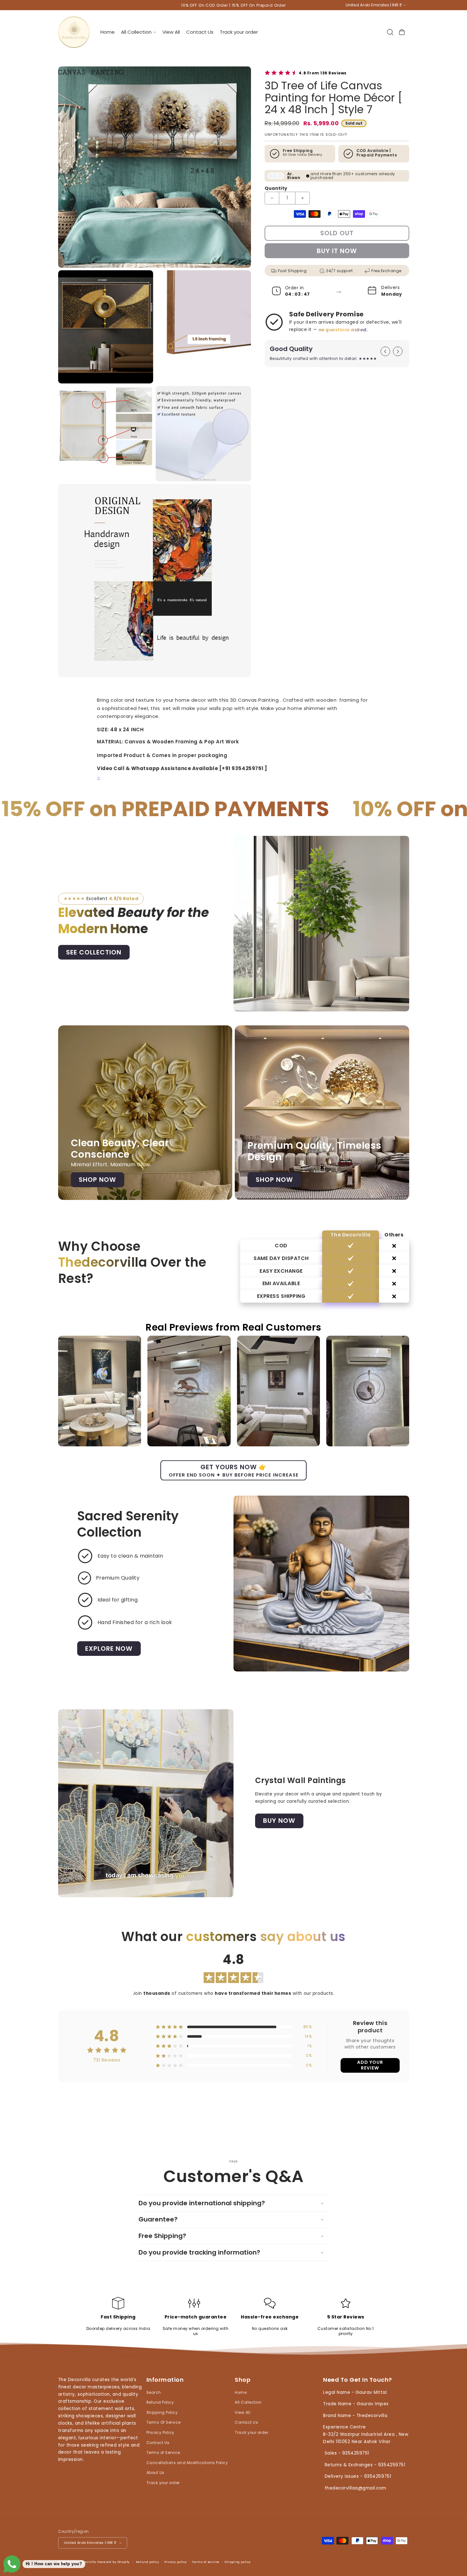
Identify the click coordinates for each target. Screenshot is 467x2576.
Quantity (276, 188)
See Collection (94, 952)
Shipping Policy (162, 2413)
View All (243, 2413)
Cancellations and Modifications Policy (187, 2463)
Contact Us (158, 2443)
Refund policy (148, 2562)
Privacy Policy (160, 2433)
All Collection (248, 2403)
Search (154, 2393)
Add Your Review (370, 2065)
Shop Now (97, 1180)
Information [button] (165, 2380)
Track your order (163, 2483)
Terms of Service (163, 2453)
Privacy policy (176, 2562)
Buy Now (279, 1821)
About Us (156, 2473)
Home (241, 2393)
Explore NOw (109, 1649)
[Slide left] (385, 351)
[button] (138, 32)
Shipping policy (238, 2562)
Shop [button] (243, 2380)
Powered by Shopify (113, 2562)
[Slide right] (398, 351)
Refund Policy (160, 2403)
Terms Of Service (164, 2423)
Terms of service (206, 2562)
